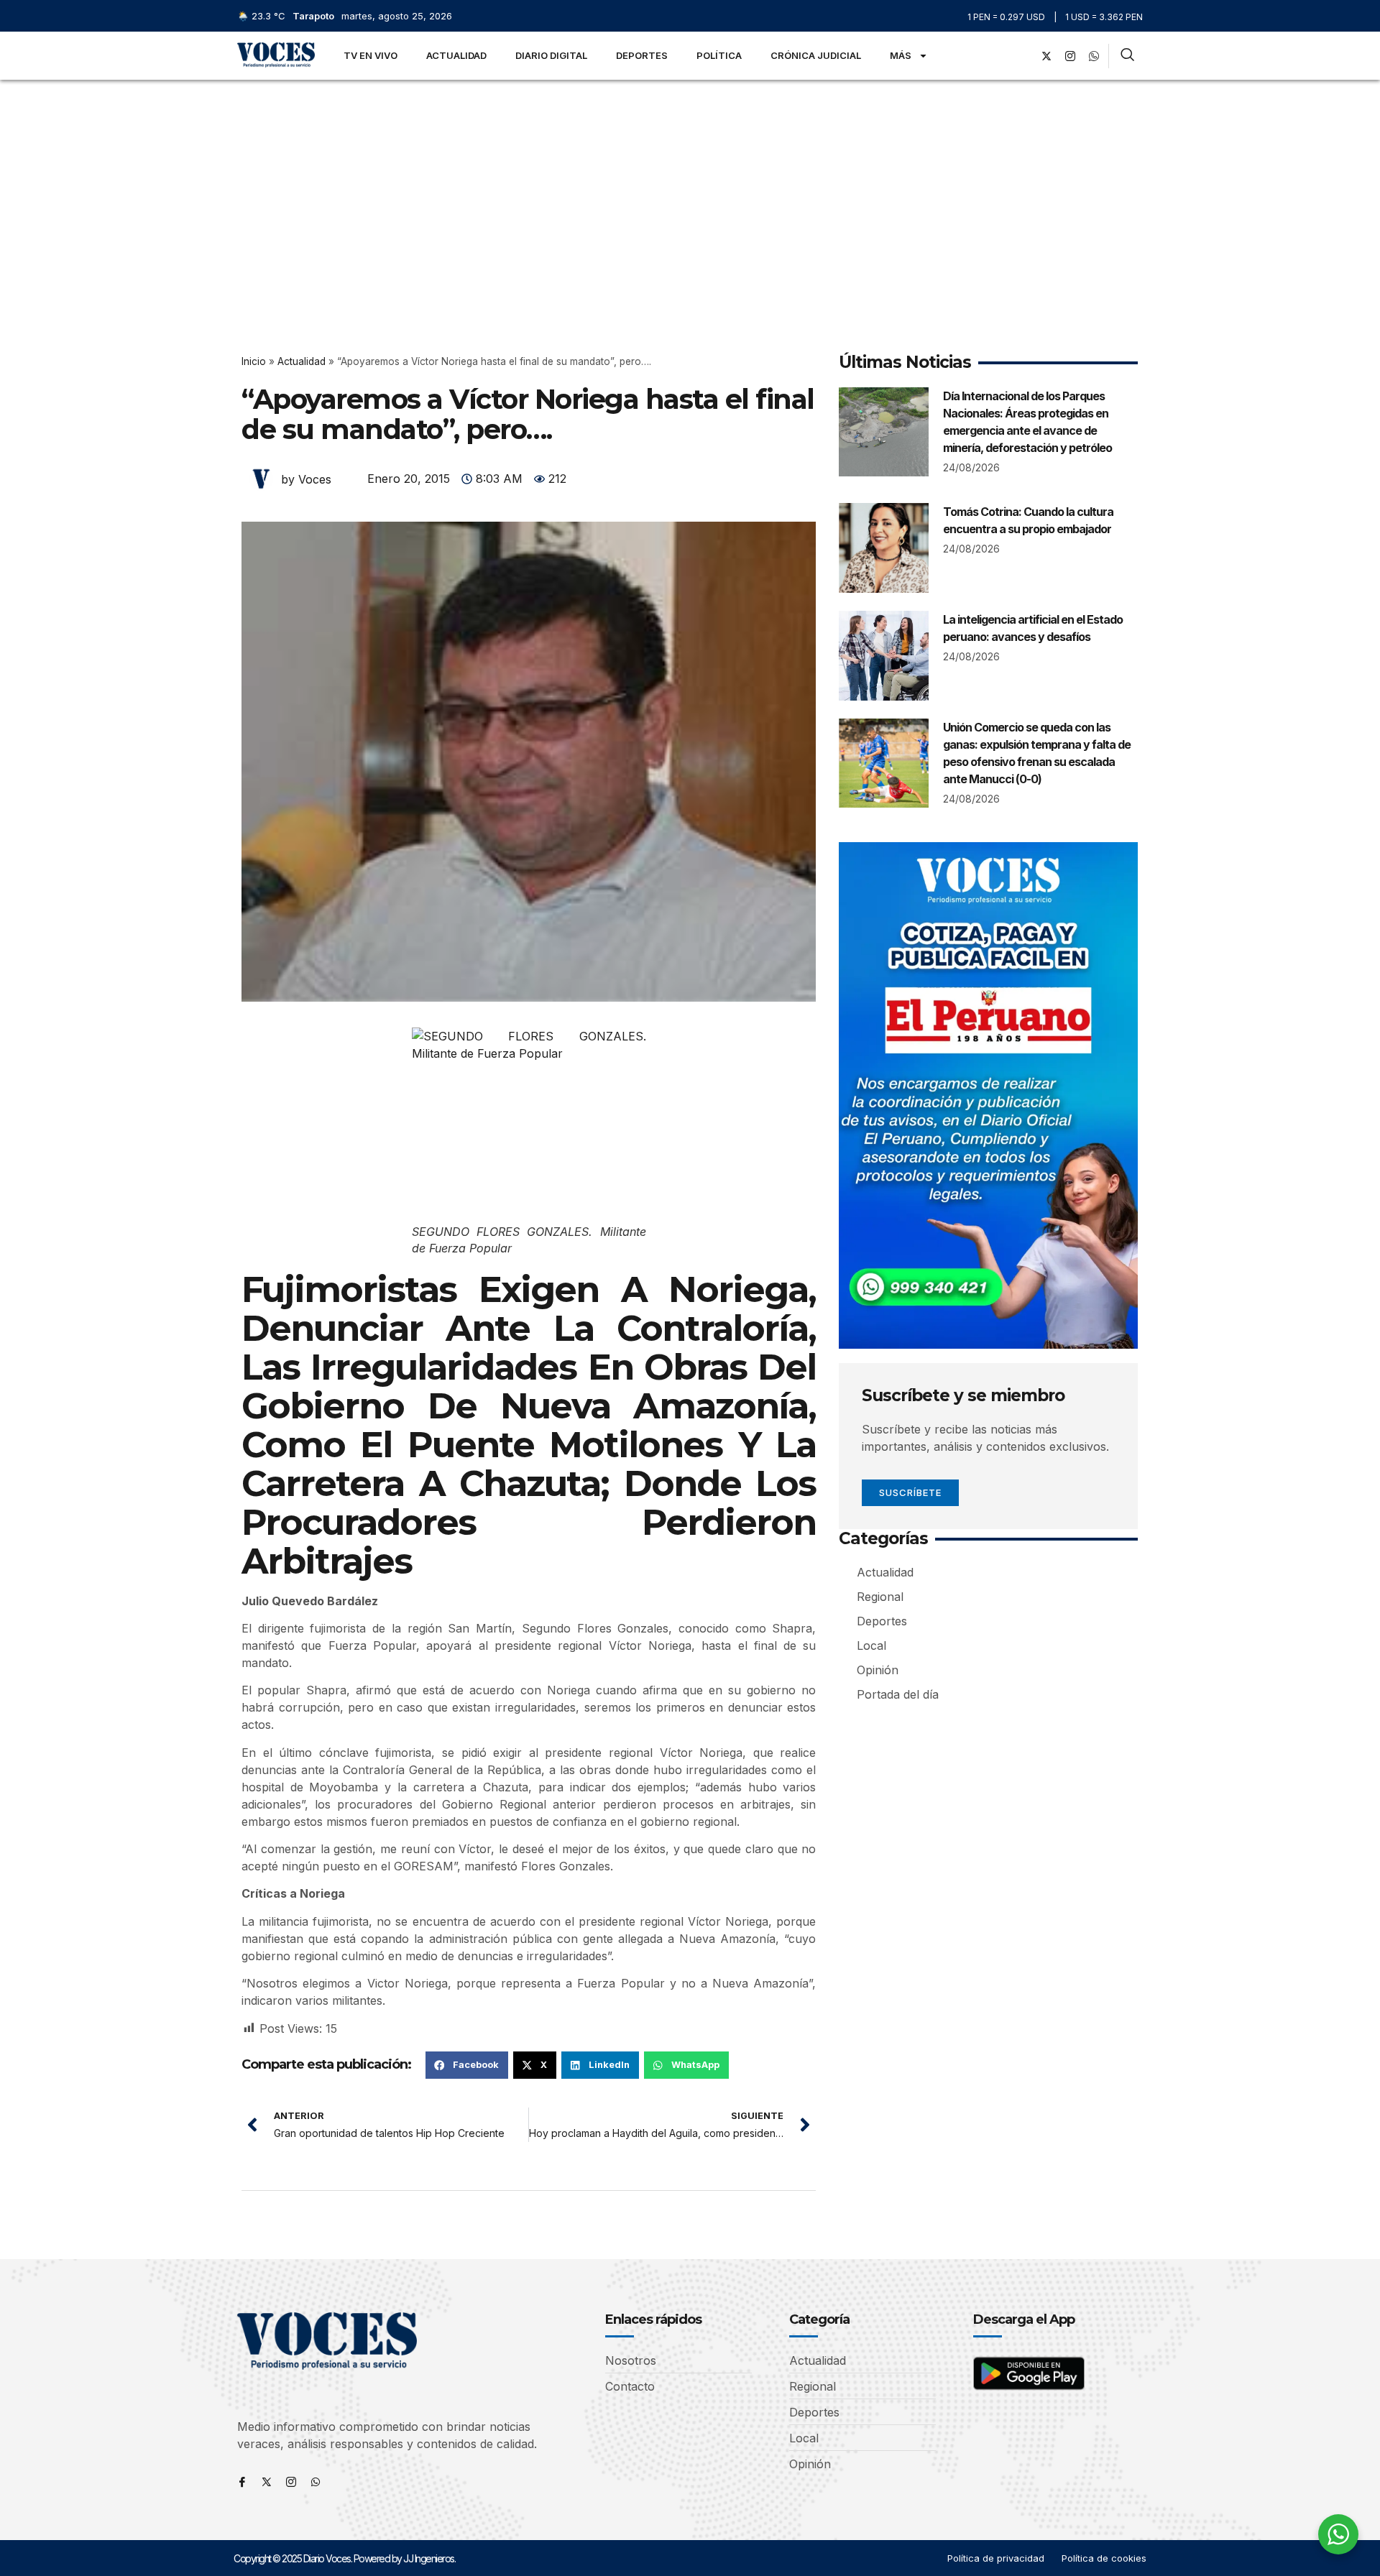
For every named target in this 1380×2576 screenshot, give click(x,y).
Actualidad (456, 55)
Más (901, 55)
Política (719, 55)
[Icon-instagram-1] (1070, 56)
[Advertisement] (690, 188)
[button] (467, 2065)
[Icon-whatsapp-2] (1094, 56)
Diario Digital (551, 55)
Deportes (642, 55)
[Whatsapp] (316, 2482)
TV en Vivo (371, 55)
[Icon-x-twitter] (267, 2482)
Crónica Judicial (816, 55)
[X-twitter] (1046, 56)
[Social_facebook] (1023, 56)
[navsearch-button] (1127, 56)
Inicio (254, 361)
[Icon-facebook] (242, 2482)
